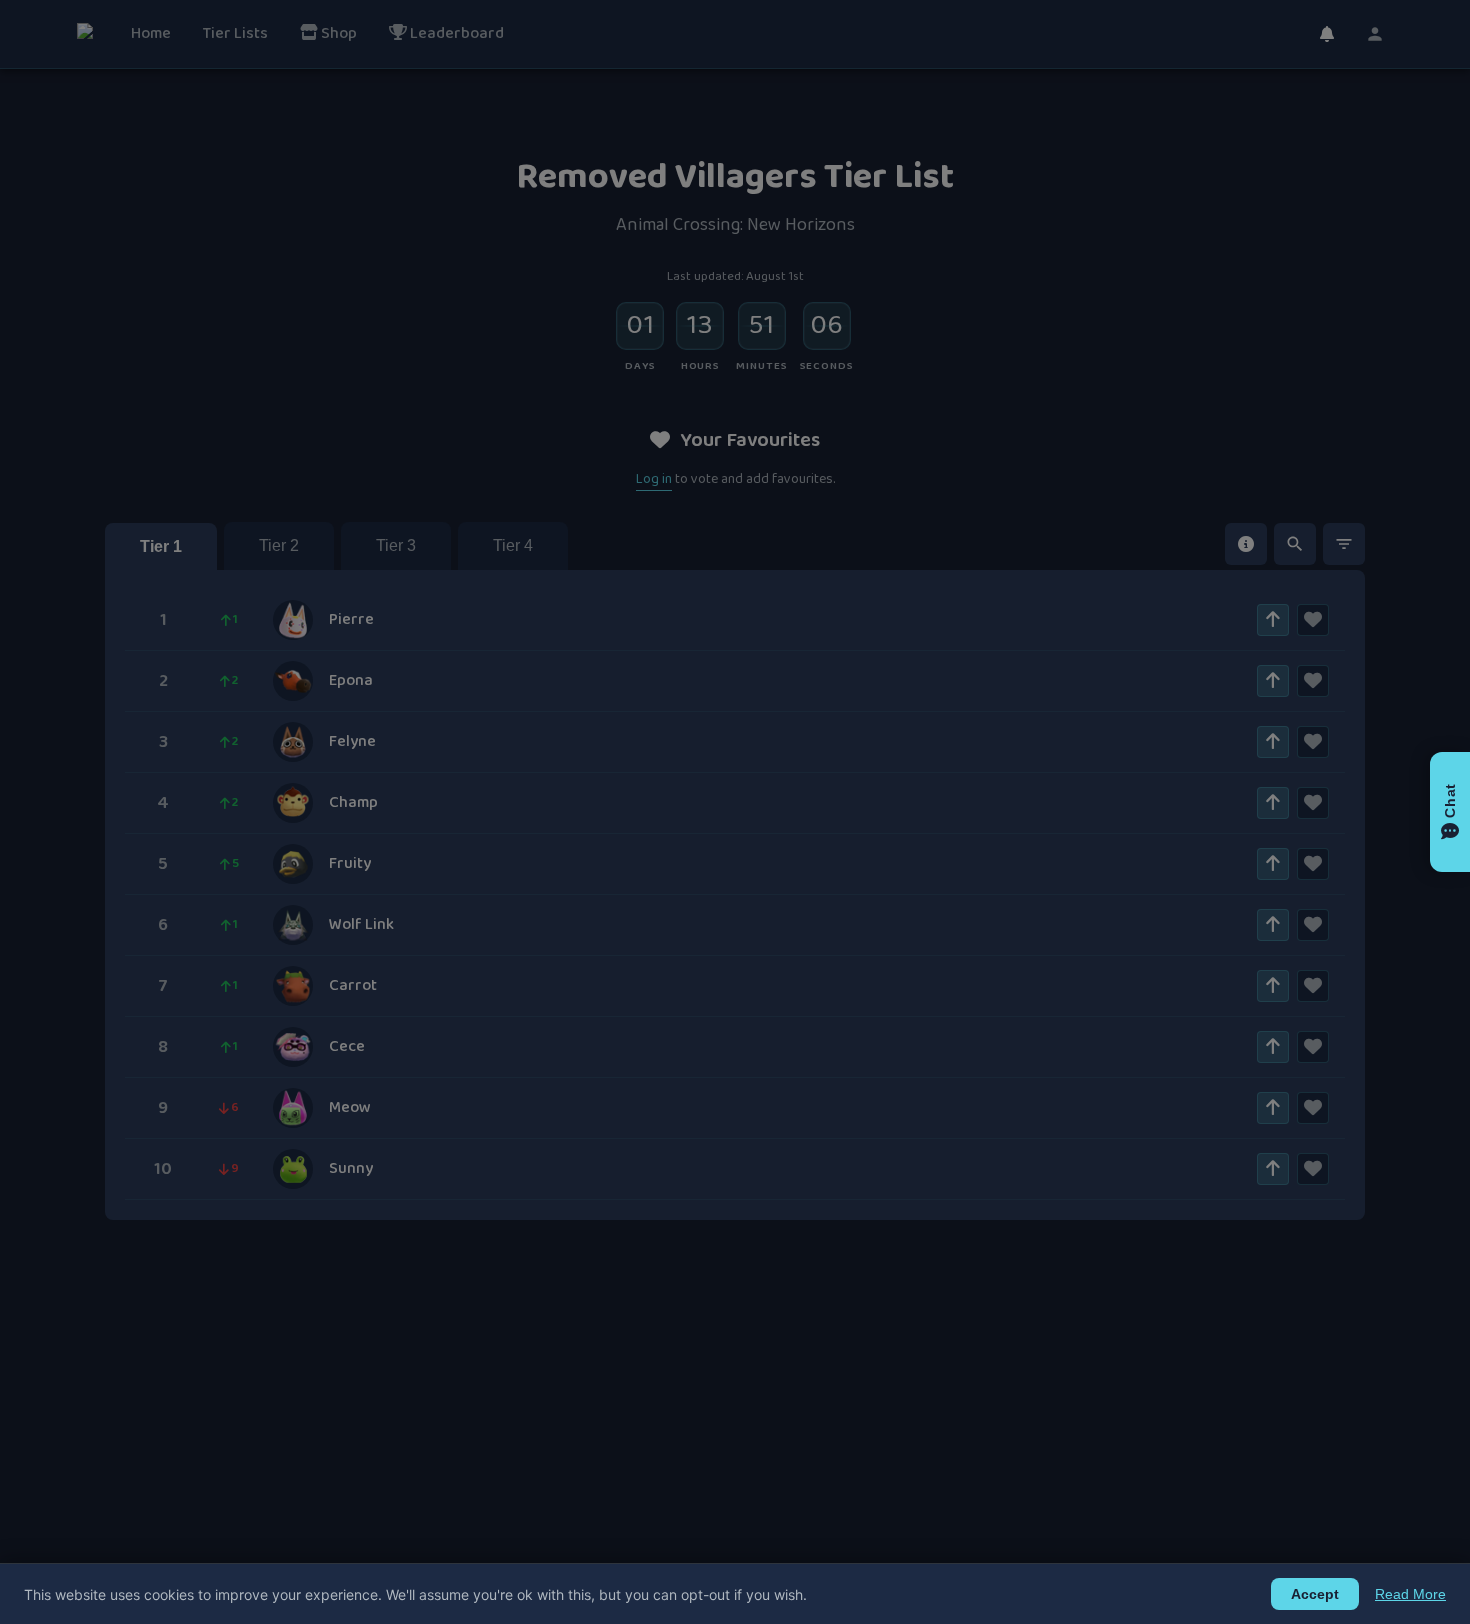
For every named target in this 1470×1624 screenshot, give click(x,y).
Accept (1315, 1594)
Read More (1410, 1594)
